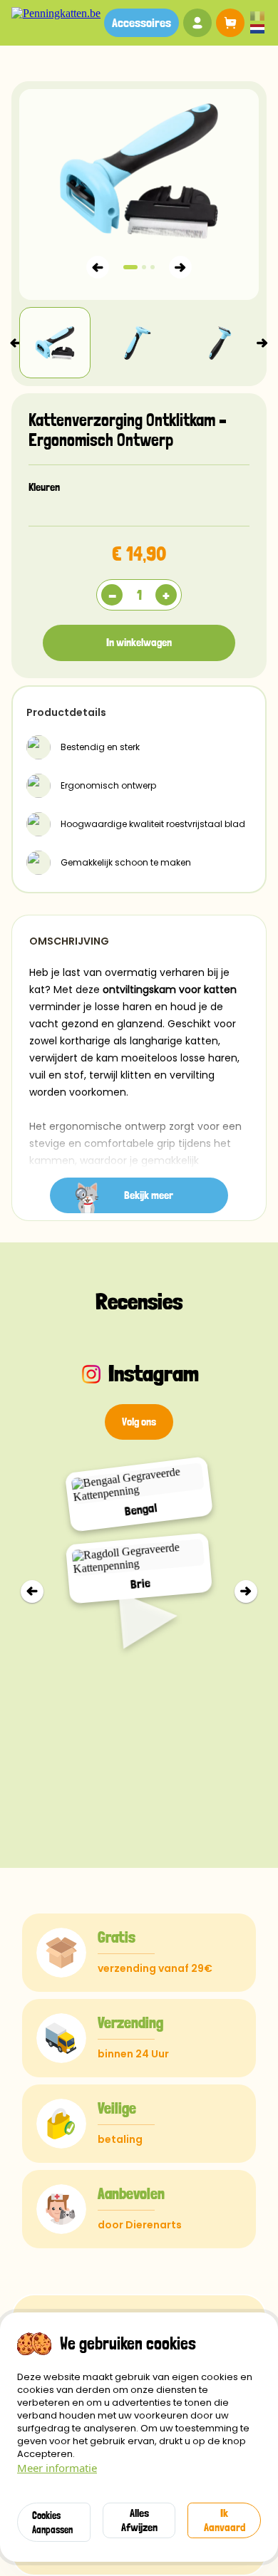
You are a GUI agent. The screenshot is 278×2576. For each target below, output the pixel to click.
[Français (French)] (257, 17)
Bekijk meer (149, 1195)
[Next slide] (262, 343)
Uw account (197, 23)
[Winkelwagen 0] (228, 23)
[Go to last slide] (32, 1591)
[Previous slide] (16, 343)
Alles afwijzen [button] (139, 2520)
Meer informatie (57, 2468)
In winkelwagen (139, 642)
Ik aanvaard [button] (225, 2520)
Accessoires (141, 22)
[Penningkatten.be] (56, 14)
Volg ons (139, 1422)
